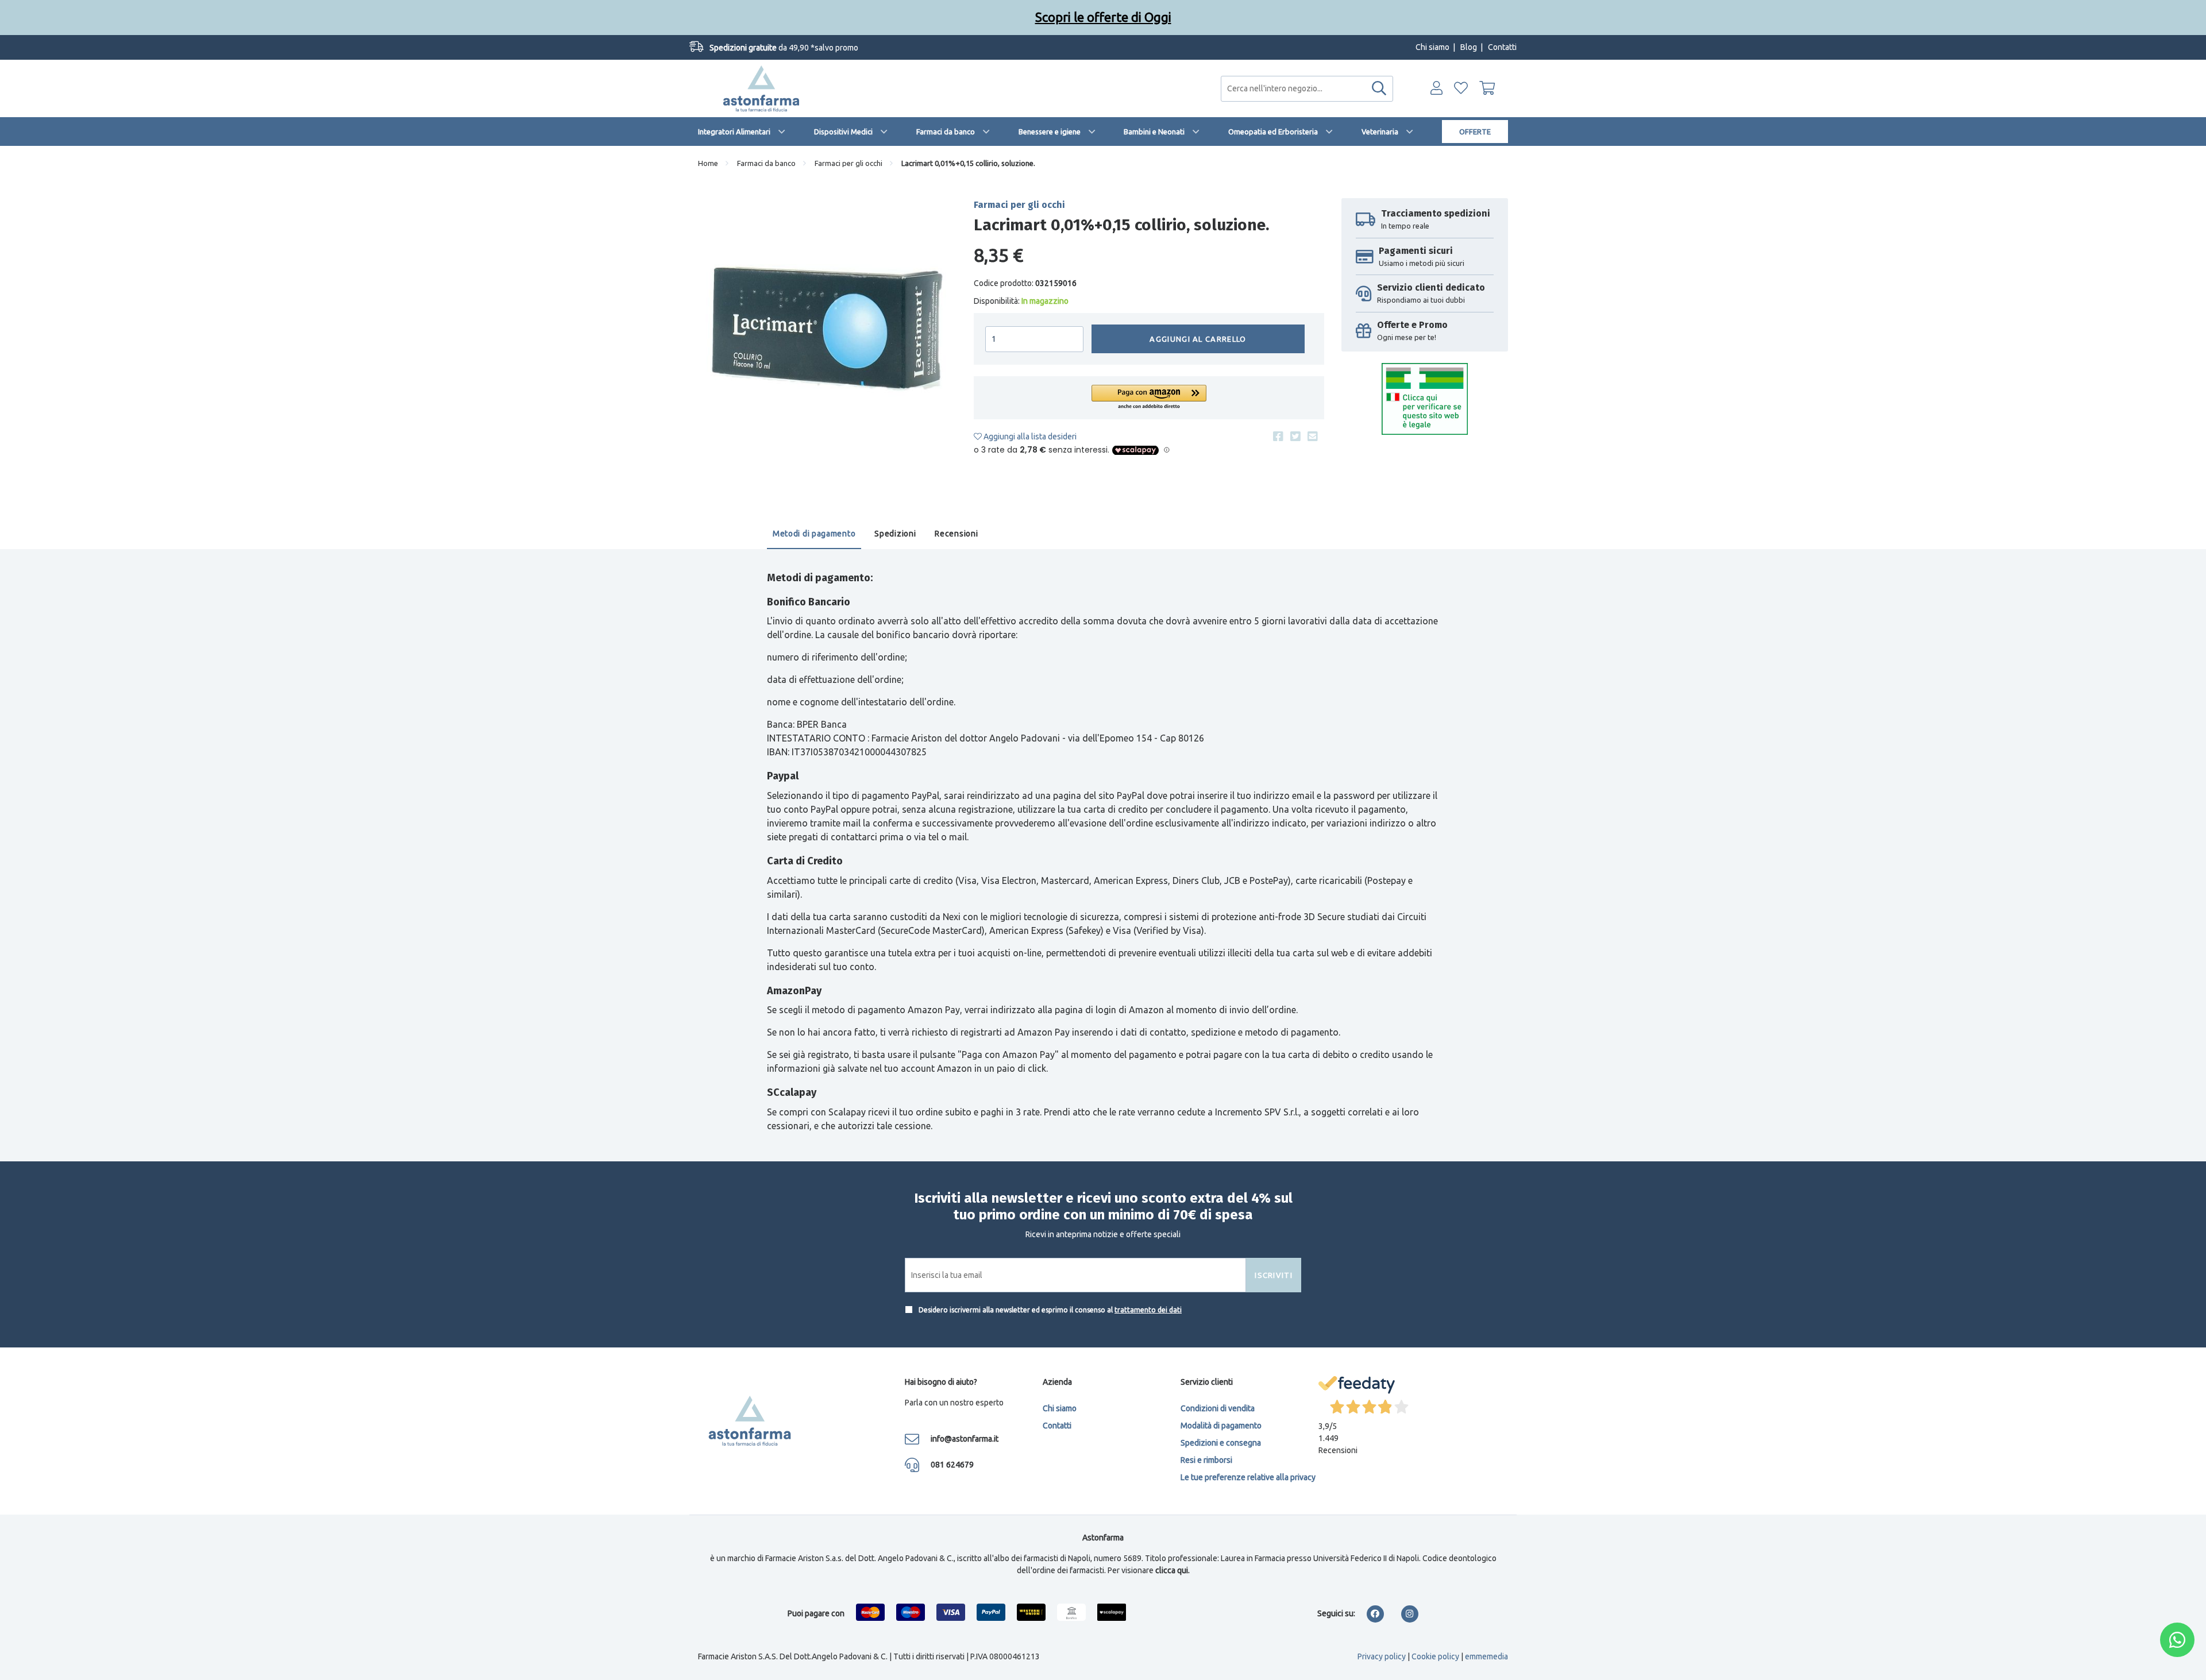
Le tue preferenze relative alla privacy (1248, 1477)
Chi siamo (1432, 47)
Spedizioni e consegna (1221, 1443)
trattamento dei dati (1148, 1310)
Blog (1469, 47)
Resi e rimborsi (1206, 1460)
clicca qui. (1173, 1570)
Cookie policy (1435, 1656)
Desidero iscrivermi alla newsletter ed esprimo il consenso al (1049, 1310)
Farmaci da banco (946, 132)
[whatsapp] (2177, 1640)
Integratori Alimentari (734, 132)
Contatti (1502, 47)
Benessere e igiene (1050, 132)
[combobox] (1307, 89)
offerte (1475, 132)
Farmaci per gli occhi (849, 163)
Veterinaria (1380, 132)
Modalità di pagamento (1221, 1426)
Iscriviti (1274, 1275)
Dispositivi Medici (843, 132)
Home (708, 163)
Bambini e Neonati (1154, 132)
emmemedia (1486, 1656)
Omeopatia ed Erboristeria (1273, 132)
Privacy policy (1382, 1656)
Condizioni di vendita (1218, 1408)
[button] (1149, 398)
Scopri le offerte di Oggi (1103, 17)
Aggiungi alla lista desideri (1029, 437)
